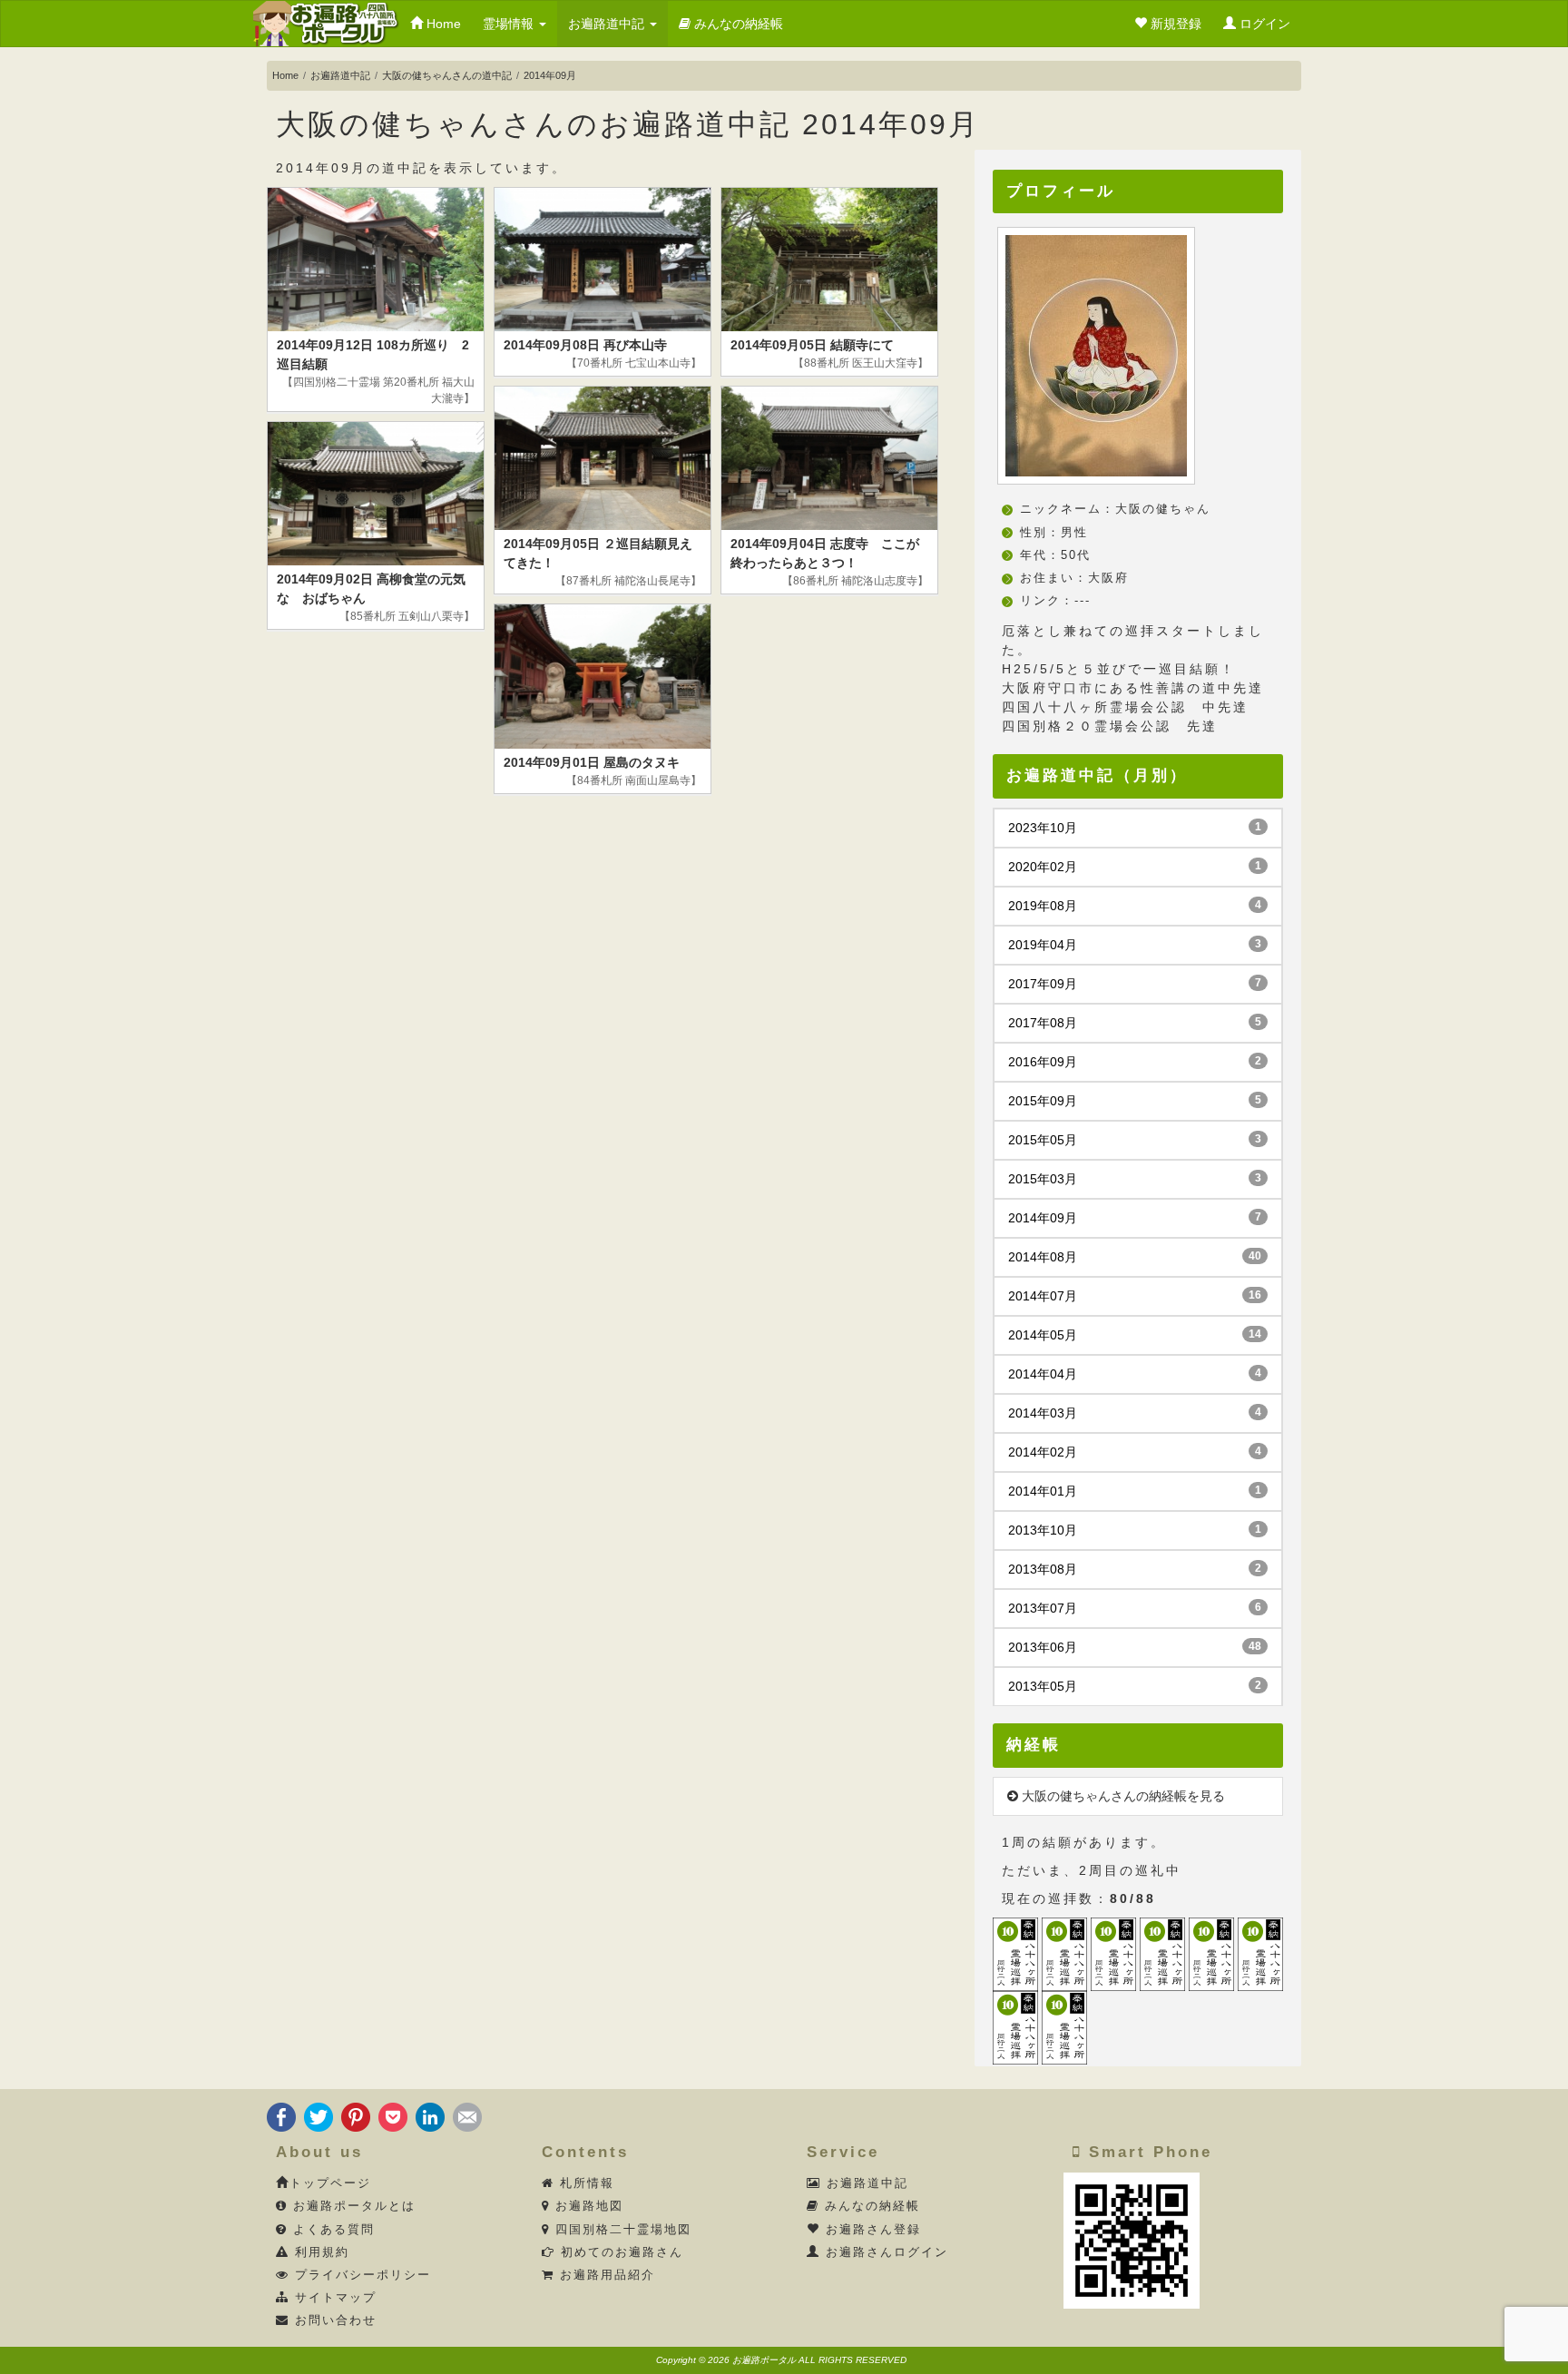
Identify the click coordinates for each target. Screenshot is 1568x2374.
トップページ (330, 2183)
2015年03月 (1135, 1179)
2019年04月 (1135, 945)
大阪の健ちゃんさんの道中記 (447, 75)
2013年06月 (1135, 1647)
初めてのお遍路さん (619, 2252)
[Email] (467, 2115)
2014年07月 (1135, 1296)
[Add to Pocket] (393, 2115)
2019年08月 (1135, 906)
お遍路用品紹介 (605, 2275)
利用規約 (319, 2252)
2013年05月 (1135, 1686)
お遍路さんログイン (884, 2252)
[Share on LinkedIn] (430, 2115)
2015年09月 (1135, 1101)
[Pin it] (356, 2115)
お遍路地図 (587, 2206)
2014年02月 (1135, 1452)
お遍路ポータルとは (352, 2206)
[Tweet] (318, 2115)
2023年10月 (1135, 828)
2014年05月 (1135, 1335)
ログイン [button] (1263, 24)
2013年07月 (1135, 1608)
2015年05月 (1135, 1140)
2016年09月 (1135, 1062)
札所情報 (584, 2183)
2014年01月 (1135, 1491)
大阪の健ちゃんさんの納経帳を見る (1122, 1796)
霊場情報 (510, 24)
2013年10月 (1135, 1530)
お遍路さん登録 (871, 2230)
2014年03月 (1135, 1413)
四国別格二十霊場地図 (621, 2230)
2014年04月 (1135, 1374)
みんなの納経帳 (737, 24)
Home (442, 24)
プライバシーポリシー (360, 2275)
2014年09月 (1135, 1218)
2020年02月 (1135, 867)
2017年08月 (1135, 1023)
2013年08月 (1135, 1569)
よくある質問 (331, 2230)
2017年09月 (1135, 984)
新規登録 (1174, 24)
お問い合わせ (333, 2320)
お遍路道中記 (608, 24)
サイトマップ (333, 2298)
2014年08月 (1135, 1257)
